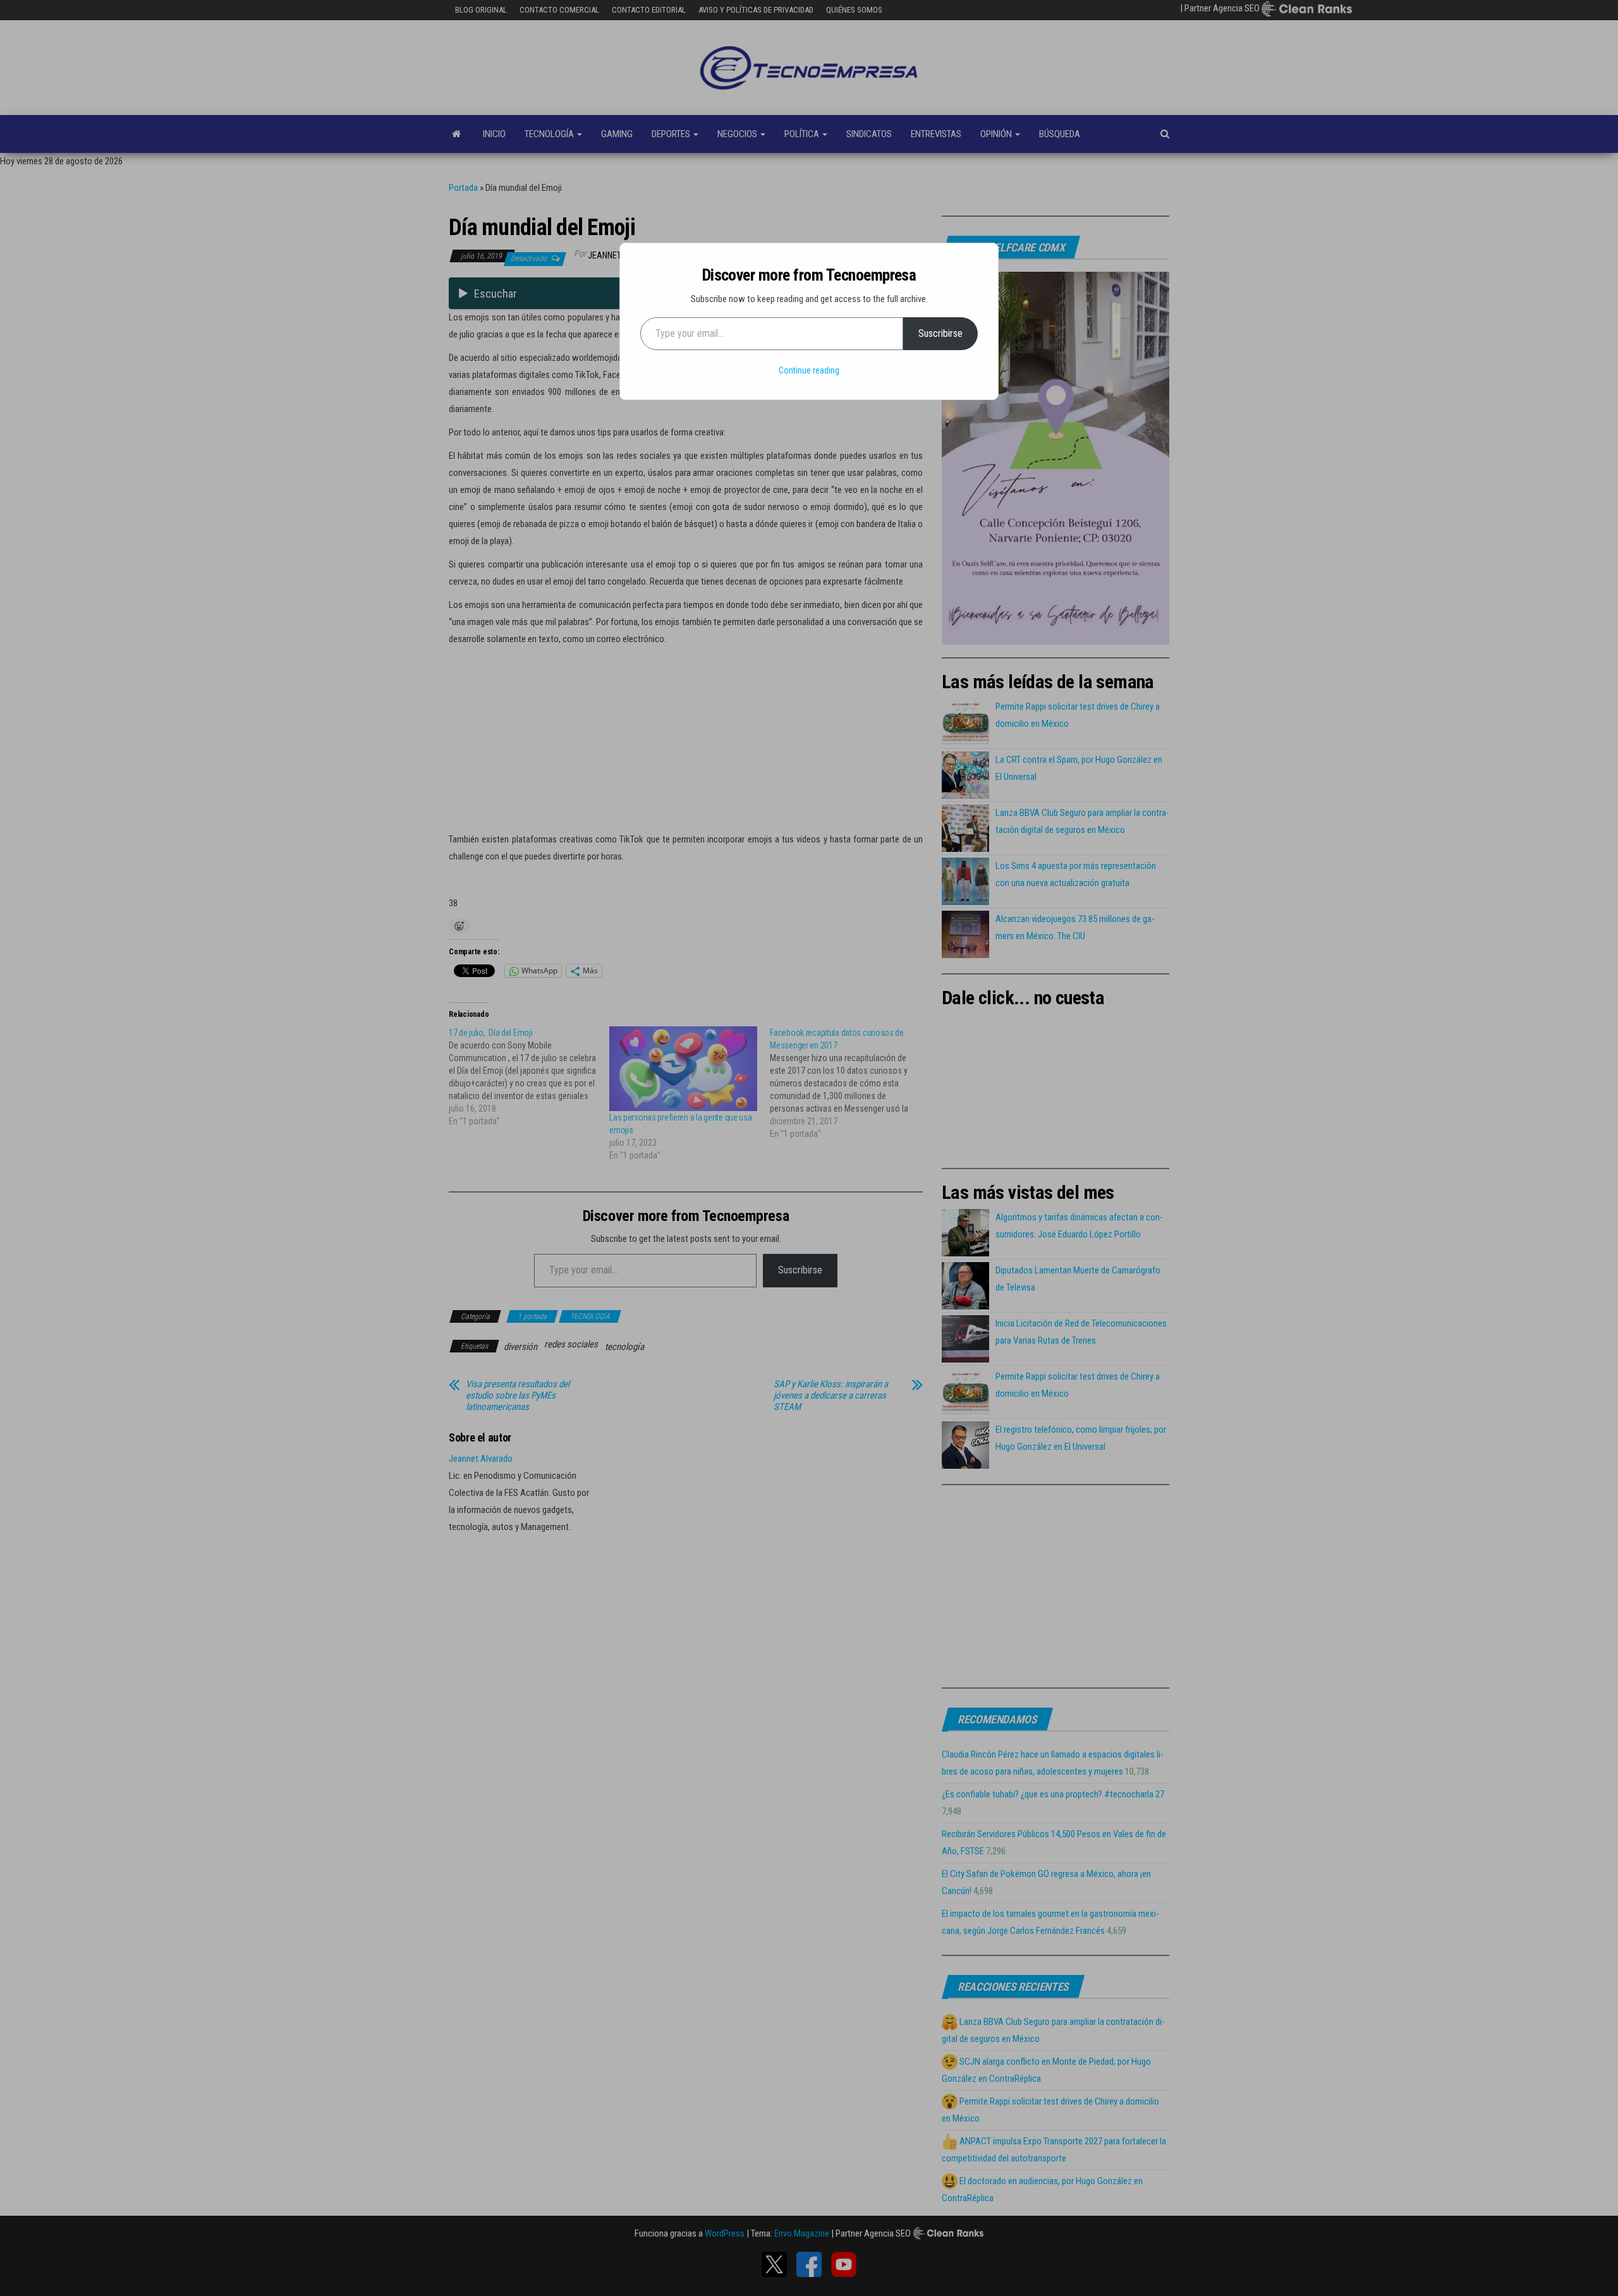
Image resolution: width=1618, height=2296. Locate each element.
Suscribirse (940, 333)
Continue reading (809, 370)
